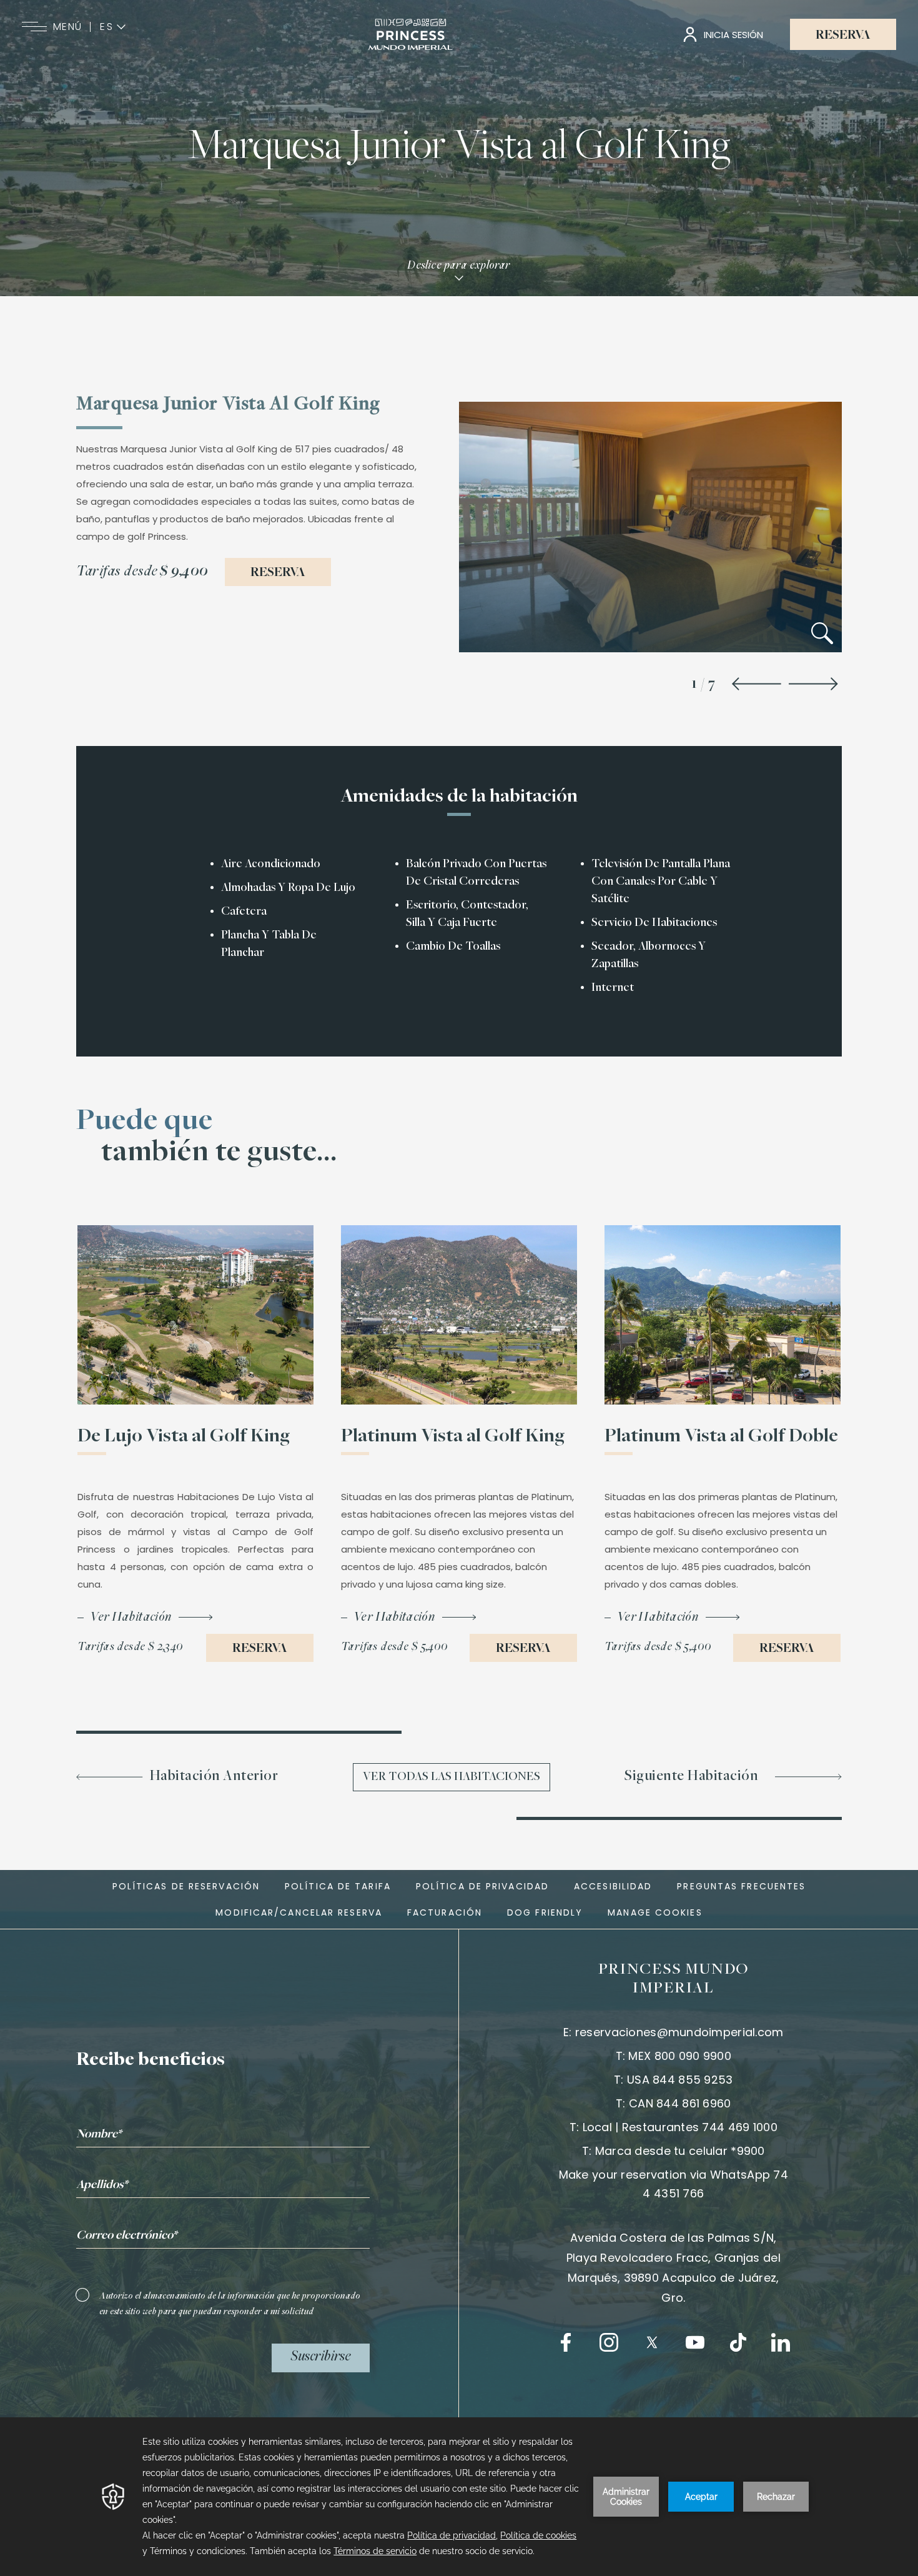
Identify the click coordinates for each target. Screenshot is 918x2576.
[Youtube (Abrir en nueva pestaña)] (695, 2342)
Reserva (843, 36)
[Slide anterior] (757, 685)
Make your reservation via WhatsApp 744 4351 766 (674, 2184)
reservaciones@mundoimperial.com (679, 2032)
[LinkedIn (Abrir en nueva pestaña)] (781, 2342)
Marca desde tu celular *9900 (680, 2151)
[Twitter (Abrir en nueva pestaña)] (652, 2342)
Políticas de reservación (186, 1886)
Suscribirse (321, 2357)
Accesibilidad (613, 1886)
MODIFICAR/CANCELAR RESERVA (299, 1912)
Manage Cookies (655, 1912)
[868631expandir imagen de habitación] (822, 636)
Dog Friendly (545, 1912)
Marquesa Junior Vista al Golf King (459, 148)
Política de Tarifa (338, 1886)
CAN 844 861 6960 (680, 2103)
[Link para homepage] (411, 34)
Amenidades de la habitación (459, 797)
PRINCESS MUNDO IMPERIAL (674, 1979)
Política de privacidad (482, 1886)
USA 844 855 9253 (680, 2080)
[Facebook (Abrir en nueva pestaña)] (566, 2342)
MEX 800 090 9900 (679, 2056)
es (107, 27)
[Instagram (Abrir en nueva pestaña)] (609, 2342)
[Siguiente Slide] (813, 685)
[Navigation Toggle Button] (34, 27)
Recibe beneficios (151, 2061)
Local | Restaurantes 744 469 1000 (680, 2127)
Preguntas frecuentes (741, 1886)
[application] (459, 2497)
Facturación (445, 1912)
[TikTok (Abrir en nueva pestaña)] (738, 2342)
